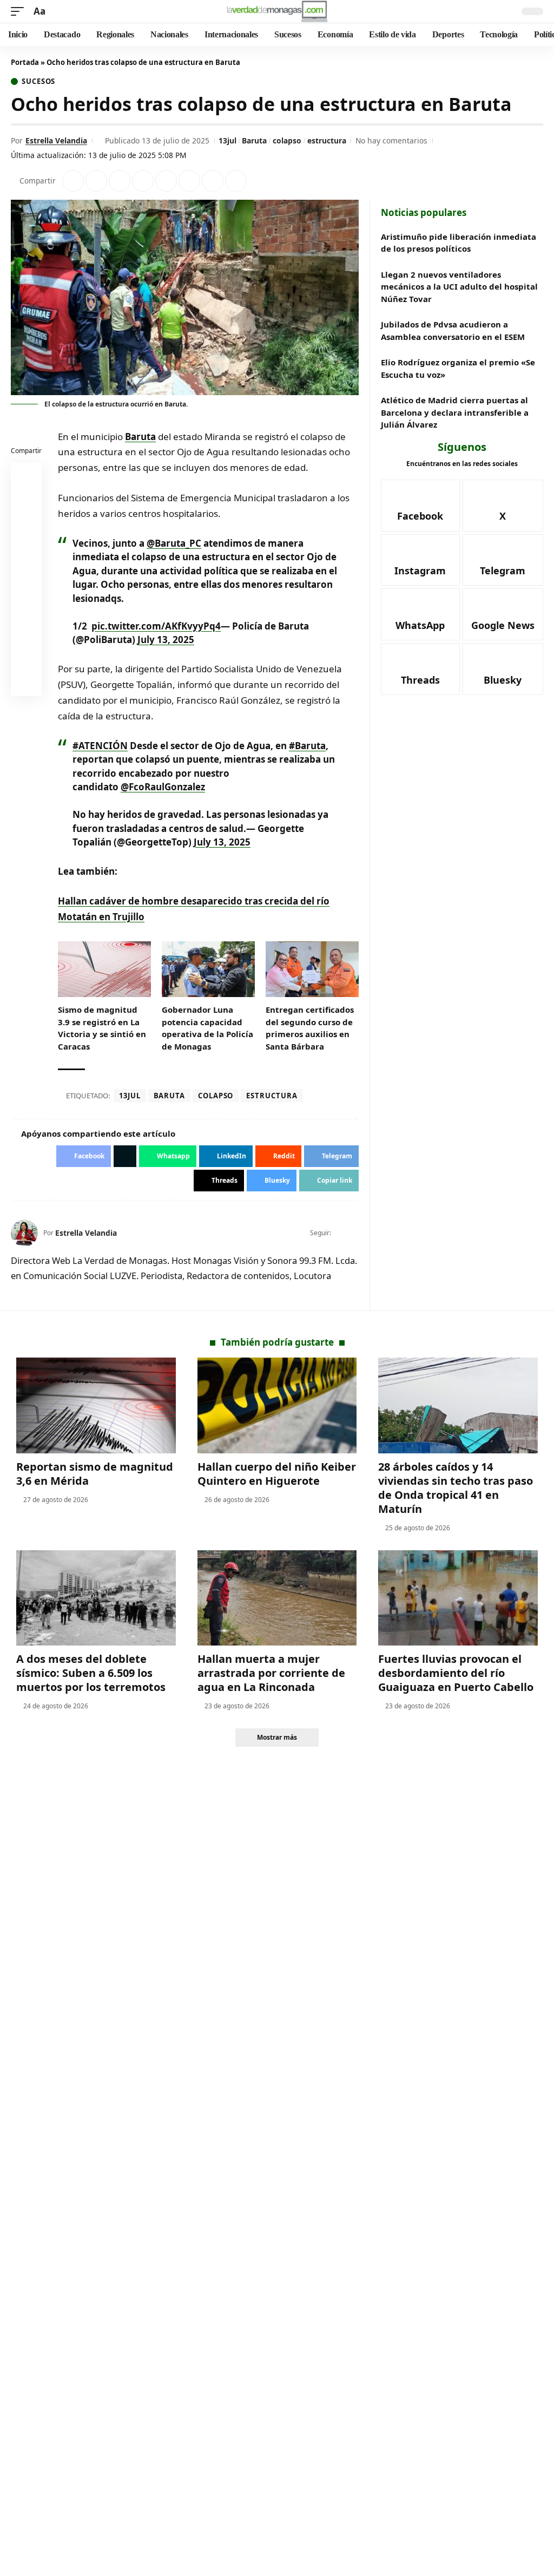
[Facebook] (340, 1233)
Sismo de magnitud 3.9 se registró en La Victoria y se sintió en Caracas (102, 1028)
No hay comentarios (391, 140)
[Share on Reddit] (166, 181)
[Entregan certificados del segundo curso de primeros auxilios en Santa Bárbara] (312, 969)
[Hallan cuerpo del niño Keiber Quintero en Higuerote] (277, 1405)
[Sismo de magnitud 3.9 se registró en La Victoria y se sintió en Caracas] (104, 969)
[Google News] (503, 614)
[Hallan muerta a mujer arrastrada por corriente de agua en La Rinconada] (277, 1598)
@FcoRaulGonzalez (163, 787)
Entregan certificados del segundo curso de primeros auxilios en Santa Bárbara (310, 1028)
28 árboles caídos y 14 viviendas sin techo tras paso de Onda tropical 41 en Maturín (456, 1488)
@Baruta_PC (174, 543)
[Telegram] (503, 560)
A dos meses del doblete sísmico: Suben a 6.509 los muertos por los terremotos (91, 1673)
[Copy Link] (236, 181)
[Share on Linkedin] (143, 181)
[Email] (27, 683)
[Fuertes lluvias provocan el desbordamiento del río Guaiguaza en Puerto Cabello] (458, 1598)
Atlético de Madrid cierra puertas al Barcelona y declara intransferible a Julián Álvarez (455, 412)
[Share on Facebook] (73, 181)
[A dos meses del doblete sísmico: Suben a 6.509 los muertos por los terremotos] (96, 1598)
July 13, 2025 (166, 640)
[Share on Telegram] (189, 181)
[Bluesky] (503, 669)
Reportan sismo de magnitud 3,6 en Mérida (95, 1474)
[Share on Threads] (213, 181)
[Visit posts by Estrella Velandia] (24, 1233)
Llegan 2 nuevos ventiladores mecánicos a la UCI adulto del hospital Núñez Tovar (459, 287)
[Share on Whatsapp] (120, 181)
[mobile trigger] (20, 12)
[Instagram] (420, 560)
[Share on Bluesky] (27, 657)
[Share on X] (96, 181)
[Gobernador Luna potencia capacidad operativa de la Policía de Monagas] (208, 969)
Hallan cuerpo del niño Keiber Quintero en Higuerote (277, 1474)
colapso (287, 140)
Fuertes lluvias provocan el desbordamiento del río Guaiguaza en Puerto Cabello (456, 1673)
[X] (354, 1233)
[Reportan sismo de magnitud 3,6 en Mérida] (96, 1405)
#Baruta (307, 746)
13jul (227, 140)
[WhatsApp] (420, 614)
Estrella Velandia (56, 140)
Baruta (254, 140)
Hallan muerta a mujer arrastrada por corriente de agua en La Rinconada (271, 1673)
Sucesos (38, 81)
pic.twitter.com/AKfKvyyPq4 (156, 626)
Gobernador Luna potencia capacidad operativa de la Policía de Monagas (207, 1028)
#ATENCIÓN (100, 746)
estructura (327, 140)
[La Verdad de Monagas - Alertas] (277, 11)
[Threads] (420, 669)
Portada (25, 62)
